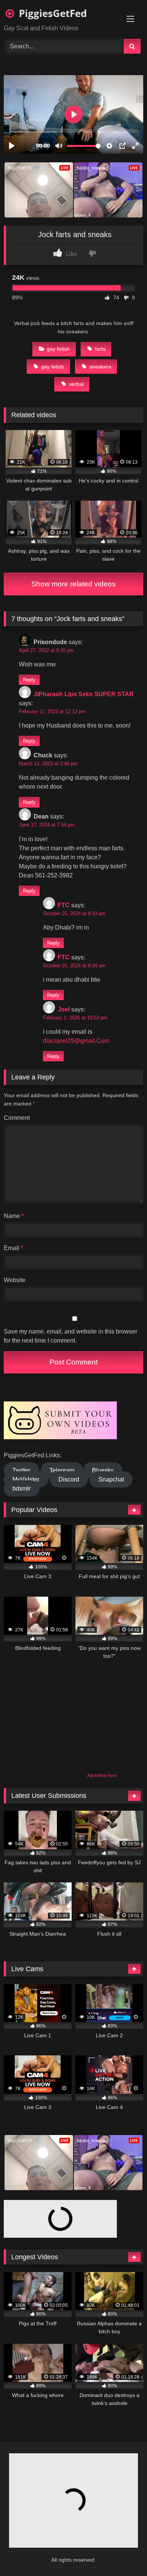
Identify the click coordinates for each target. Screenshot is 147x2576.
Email (13, 1248)
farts (100, 349)
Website (15, 1280)
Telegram (62, 1470)
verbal (76, 384)
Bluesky (103, 1470)
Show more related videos (73, 584)
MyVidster (26, 1479)
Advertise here (102, 1776)
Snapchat (111, 1479)
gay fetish (58, 349)
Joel (64, 1009)
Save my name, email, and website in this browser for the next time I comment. (70, 1336)
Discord (69, 1479)
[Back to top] (123, 2554)
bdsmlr (21, 1488)
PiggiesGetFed (51, 13)
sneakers (100, 367)
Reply (29, 680)
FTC (64, 905)
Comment (17, 1118)
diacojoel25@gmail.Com (76, 1041)
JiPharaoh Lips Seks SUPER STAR (84, 694)
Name (14, 1216)
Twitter (21, 1470)
